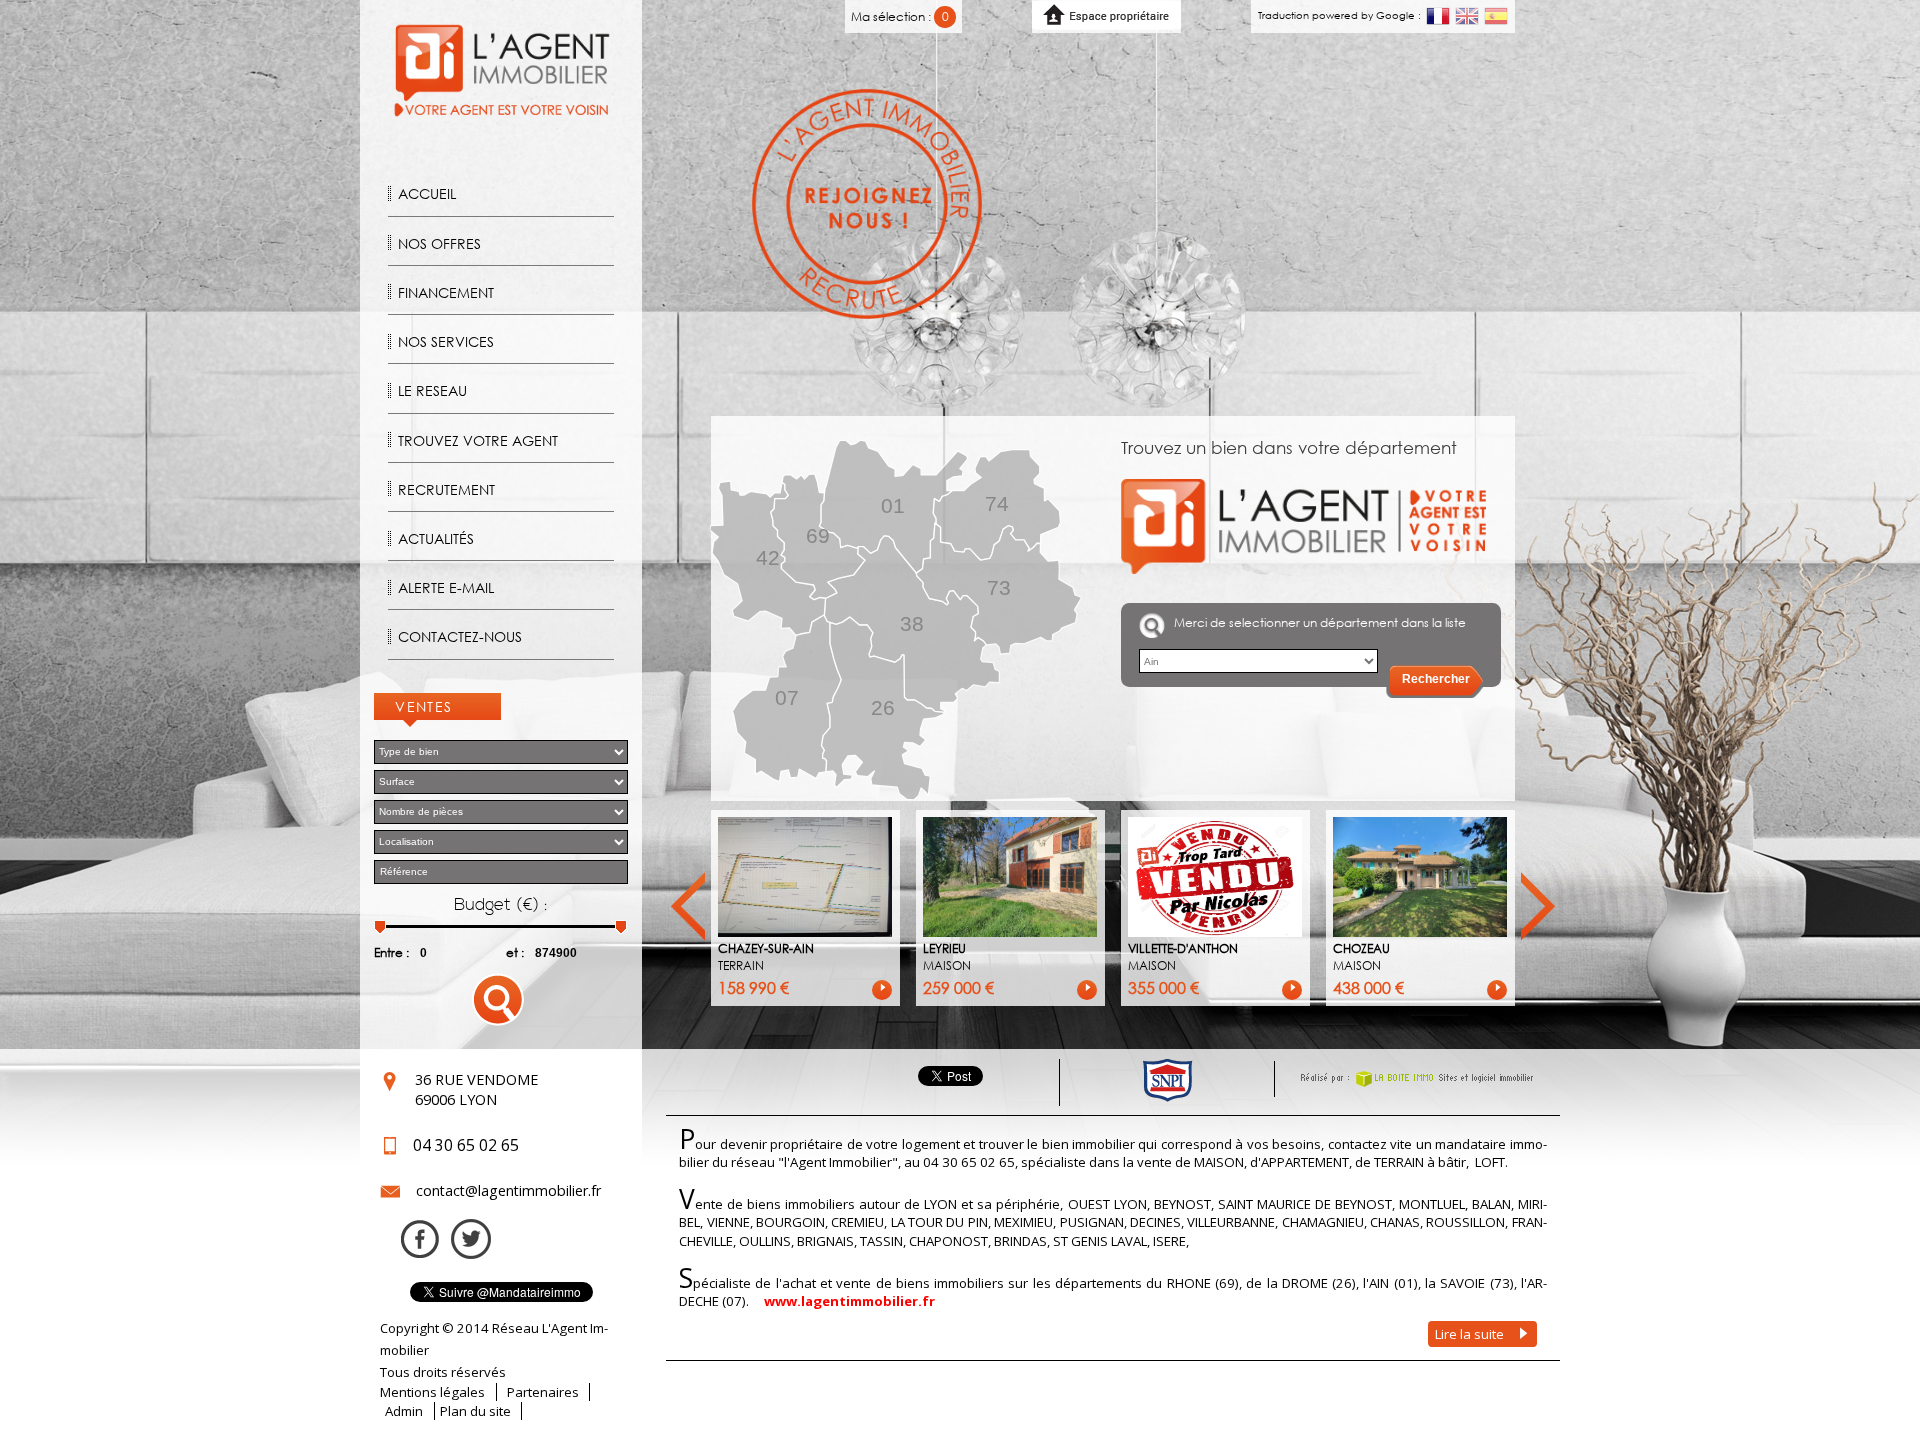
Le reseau (432, 390)
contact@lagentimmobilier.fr (508, 1190)
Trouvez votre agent (478, 440)
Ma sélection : (899, 16)
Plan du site (475, 1411)
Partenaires (543, 1392)
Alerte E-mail (446, 587)
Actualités (436, 538)
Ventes (424, 706)
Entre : (391, 952)
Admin (404, 1411)
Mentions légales (432, 1392)
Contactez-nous (460, 636)
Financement (446, 292)
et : (515, 952)
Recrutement (446, 489)
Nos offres (439, 243)
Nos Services (446, 341)
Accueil (427, 193)
